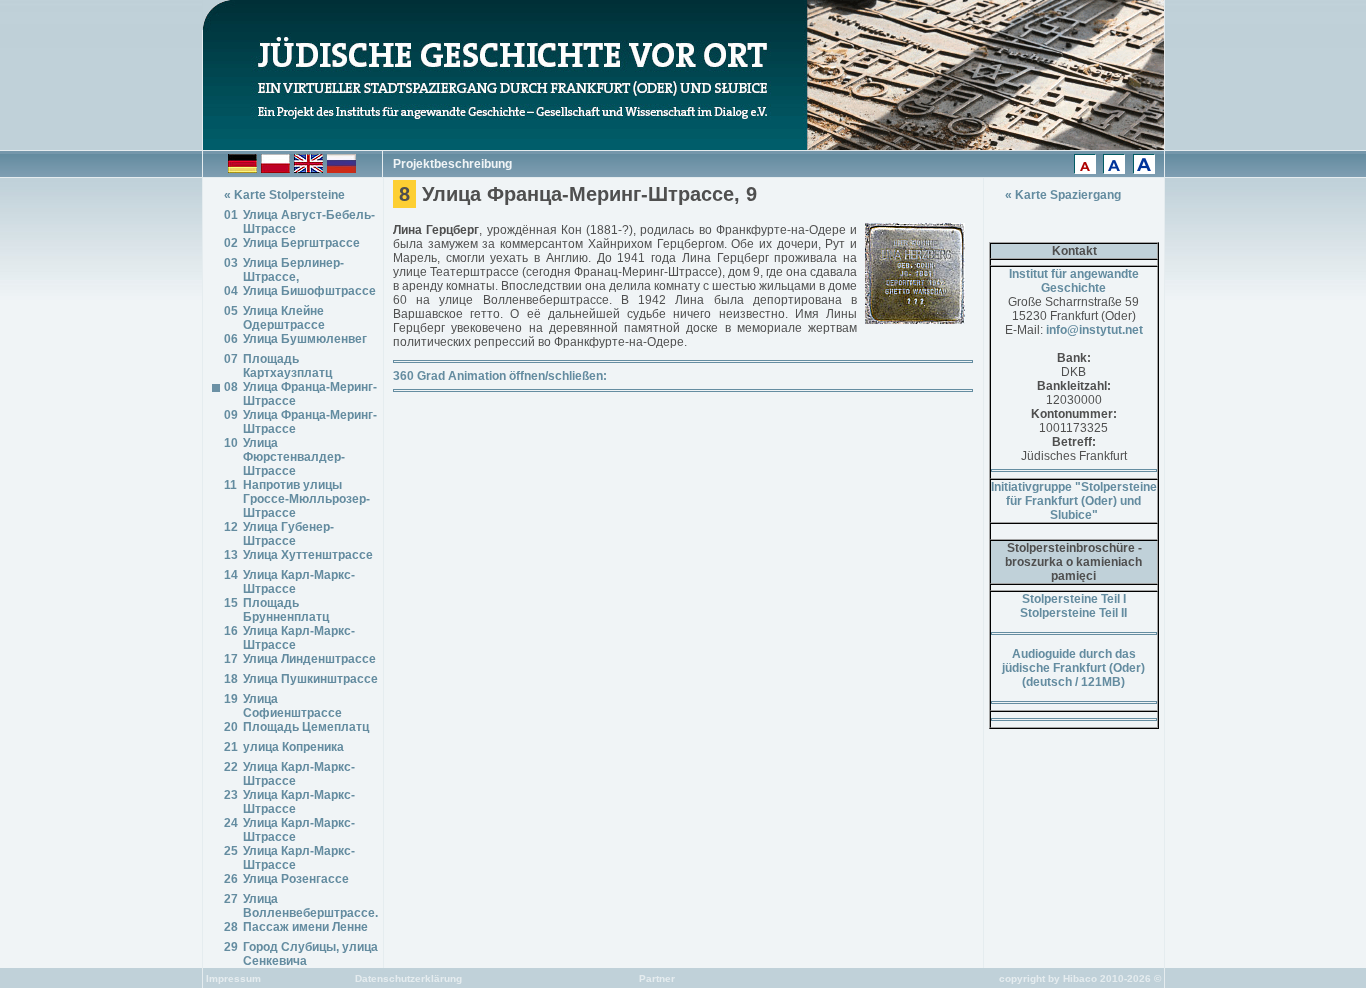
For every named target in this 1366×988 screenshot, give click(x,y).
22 (231, 767)
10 (231, 443)
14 (231, 575)
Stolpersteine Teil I (1074, 599)
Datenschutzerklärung (407, 978)
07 (231, 359)
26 (231, 879)
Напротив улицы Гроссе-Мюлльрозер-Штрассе (306, 499)
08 (231, 387)
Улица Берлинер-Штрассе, (293, 270)
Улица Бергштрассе (301, 243)
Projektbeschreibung (452, 164)
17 (231, 659)
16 (231, 631)
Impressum (232, 978)
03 (231, 263)
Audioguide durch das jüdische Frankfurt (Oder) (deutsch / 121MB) (1073, 668)
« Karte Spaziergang (1063, 195)
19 (231, 699)
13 (231, 555)
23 (231, 795)
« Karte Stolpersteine (284, 195)
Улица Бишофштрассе (309, 291)
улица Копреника (293, 747)
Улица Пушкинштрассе (310, 679)
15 (231, 603)
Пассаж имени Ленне (305, 927)
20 (231, 727)
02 (231, 243)
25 (231, 851)
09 (231, 415)
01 (231, 215)
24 (231, 823)
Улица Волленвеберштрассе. (310, 906)
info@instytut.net (1094, 330)
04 (231, 291)
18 (231, 679)
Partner (655, 978)
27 (231, 899)
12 (231, 527)
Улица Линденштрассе (309, 659)
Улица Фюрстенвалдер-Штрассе (294, 457)
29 (231, 947)
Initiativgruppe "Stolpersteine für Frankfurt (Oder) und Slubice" (1074, 501)
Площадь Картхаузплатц (287, 366)
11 (230, 485)
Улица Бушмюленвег (305, 339)
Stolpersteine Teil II (1073, 613)
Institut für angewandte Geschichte (1074, 281)
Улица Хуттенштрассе (308, 555)
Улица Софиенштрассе (292, 706)
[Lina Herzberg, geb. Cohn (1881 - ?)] (915, 318)
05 (231, 311)
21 (231, 747)
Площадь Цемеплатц (306, 727)
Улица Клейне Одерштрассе (284, 318)
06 (231, 339)
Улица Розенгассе (296, 879)
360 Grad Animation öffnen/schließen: (500, 376)
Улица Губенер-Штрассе (288, 534)
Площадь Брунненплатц (286, 610)
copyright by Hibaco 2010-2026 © (1081, 978)
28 (231, 927)
